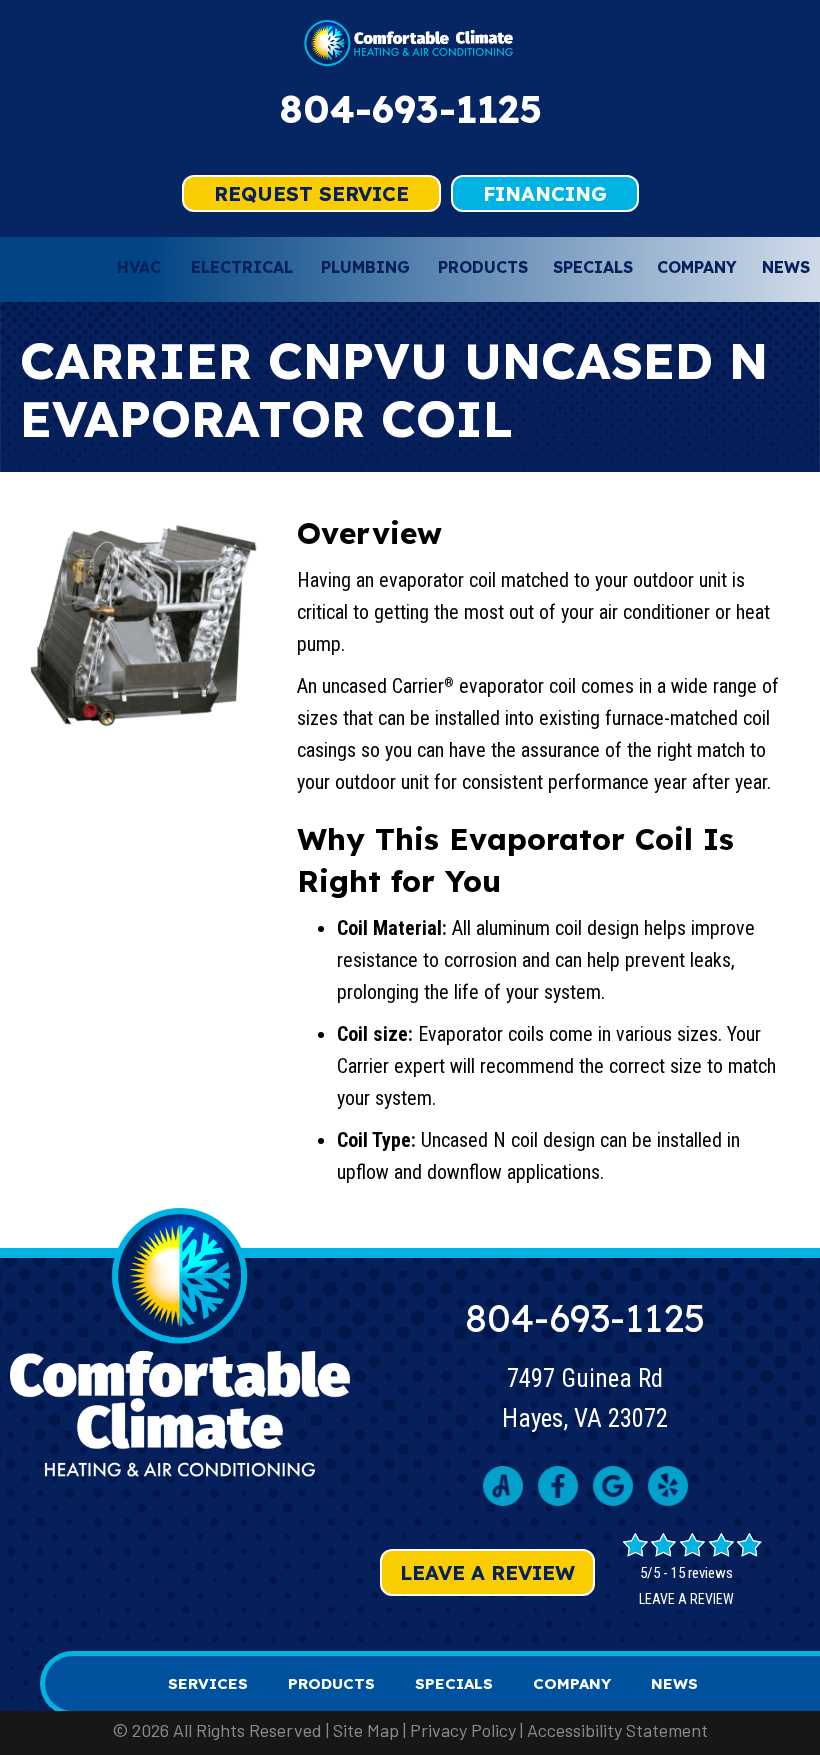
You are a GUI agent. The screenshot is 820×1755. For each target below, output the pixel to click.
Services (208, 1683)
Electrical (242, 267)
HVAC (139, 267)
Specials (593, 267)
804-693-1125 (410, 109)
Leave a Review (487, 1572)
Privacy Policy (463, 1730)
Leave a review (686, 1599)
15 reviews (702, 1573)
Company (697, 267)
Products (483, 267)
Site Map (366, 1730)
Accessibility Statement (617, 1730)
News (786, 267)
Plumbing (365, 267)
